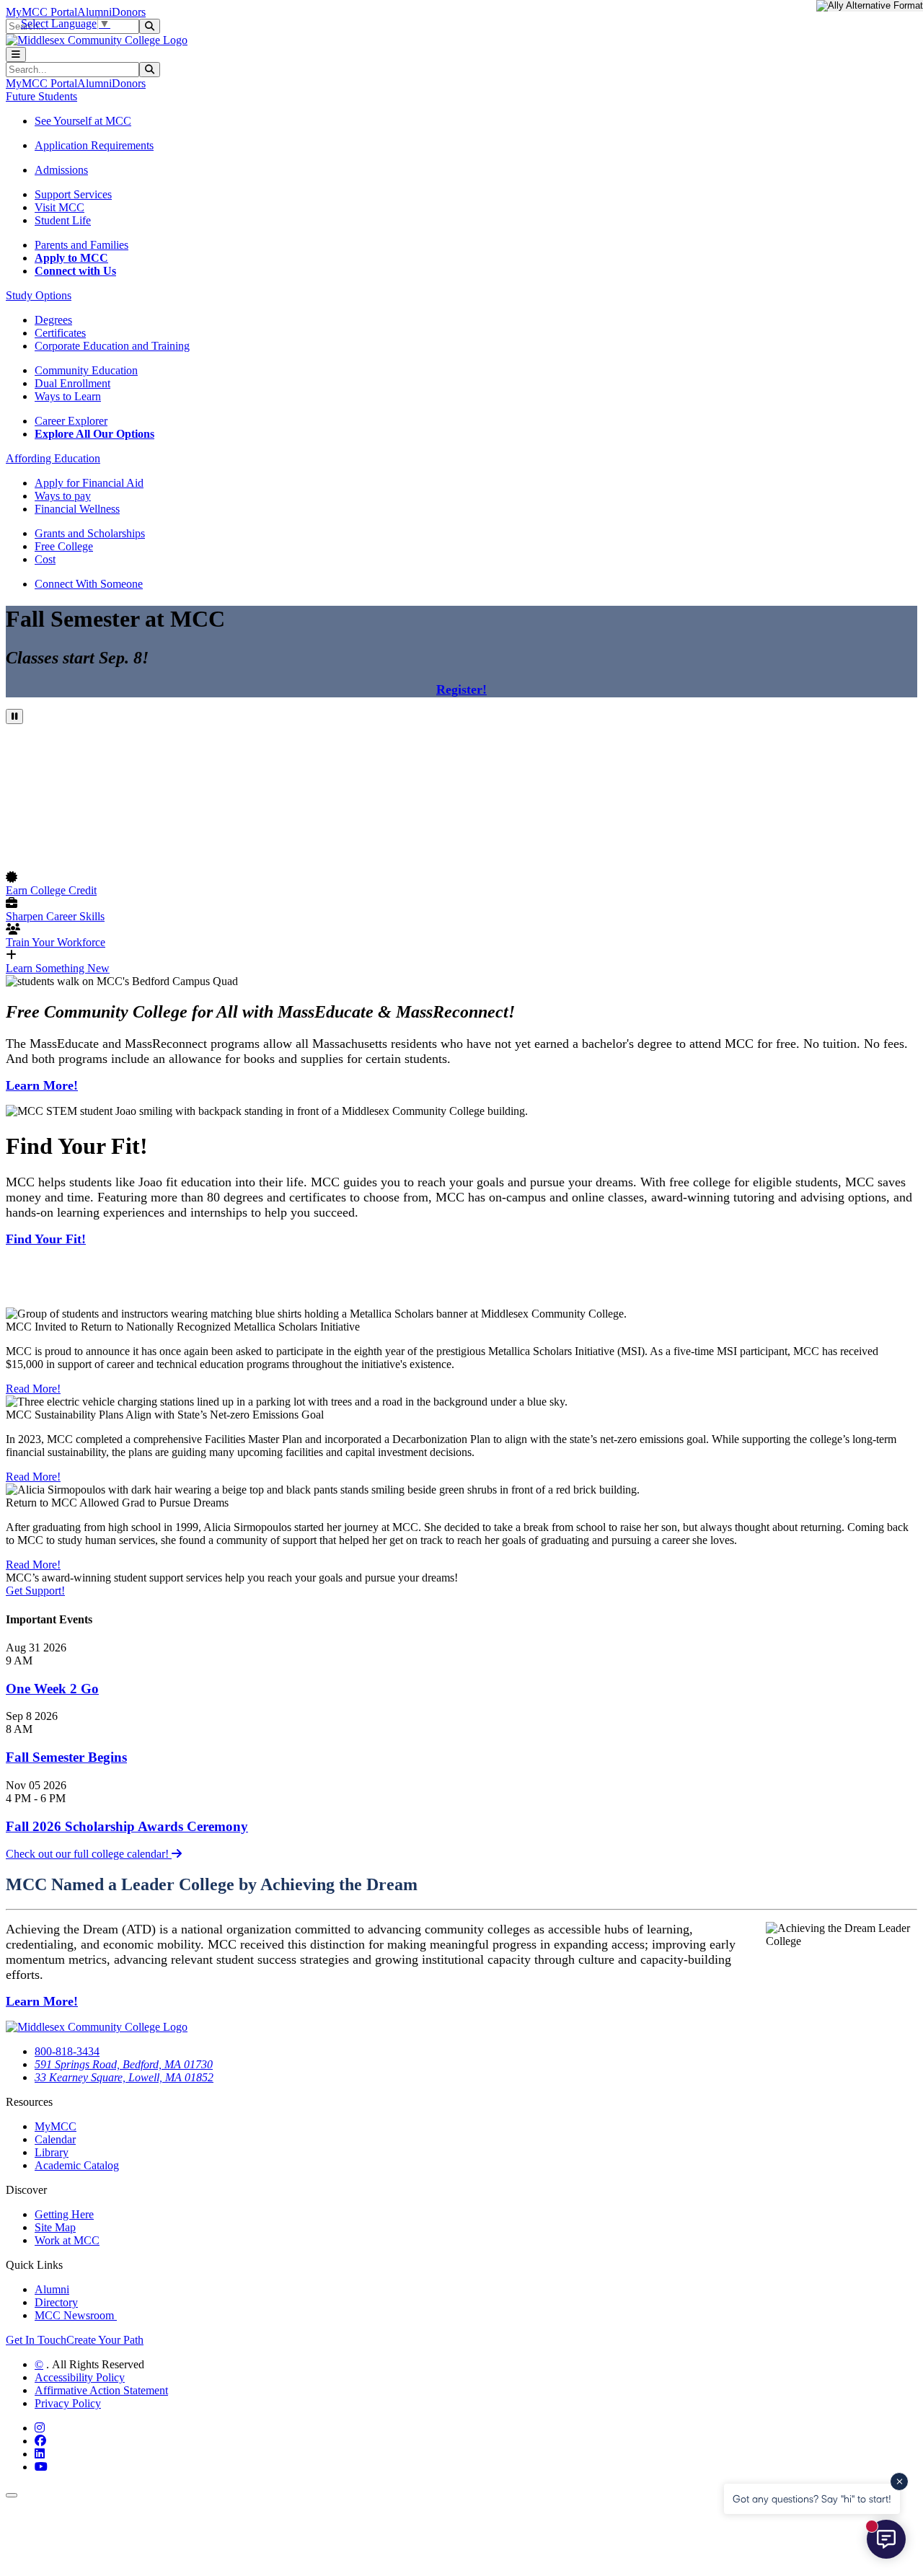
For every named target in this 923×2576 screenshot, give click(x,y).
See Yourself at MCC (83, 121)
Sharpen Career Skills (55, 916)
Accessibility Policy (80, 2377)
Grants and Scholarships (90, 533)
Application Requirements (94, 145)
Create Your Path (105, 2340)
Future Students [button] (41, 96)
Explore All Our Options (94, 434)
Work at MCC (67, 2240)
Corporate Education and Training (112, 346)
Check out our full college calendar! (89, 1854)
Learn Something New (58, 968)
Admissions (61, 170)
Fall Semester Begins (66, 1757)
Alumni (94, 12)
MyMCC (56, 2126)
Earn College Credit (51, 890)
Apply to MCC (71, 258)
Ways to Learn (68, 396)
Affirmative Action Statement (101, 2390)
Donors (129, 12)
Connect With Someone (89, 584)
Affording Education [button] (53, 458)
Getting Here (64, 2214)
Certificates (60, 333)
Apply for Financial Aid (89, 483)
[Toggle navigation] (16, 54)
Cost (45, 559)
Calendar (55, 2139)
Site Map (55, 2227)
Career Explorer (71, 421)
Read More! (33, 1389)
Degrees (53, 320)
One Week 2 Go (52, 1689)
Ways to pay (63, 496)
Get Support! (35, 1591)
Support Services (73, 194)
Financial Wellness (77, 509)
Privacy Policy (68, 2403)
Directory (56, 2302)
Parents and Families (81, 245)
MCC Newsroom (76, 2315)
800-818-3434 (67, 2051)
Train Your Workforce (56, 942)
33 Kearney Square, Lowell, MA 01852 (124, 2077)
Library (52, 2152)
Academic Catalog (77, 2165)
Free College (64, 546)
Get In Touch (36, 2340)
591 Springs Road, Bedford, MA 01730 (124, 2064)
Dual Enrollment (72, 383)
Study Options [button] (39, 295)
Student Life (63, 220)
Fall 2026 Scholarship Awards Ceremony (127, 1826)
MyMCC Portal (41, 12)
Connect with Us (75, 271)
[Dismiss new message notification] (899, 2482)
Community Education (86, 370)
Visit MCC (59, 207)
